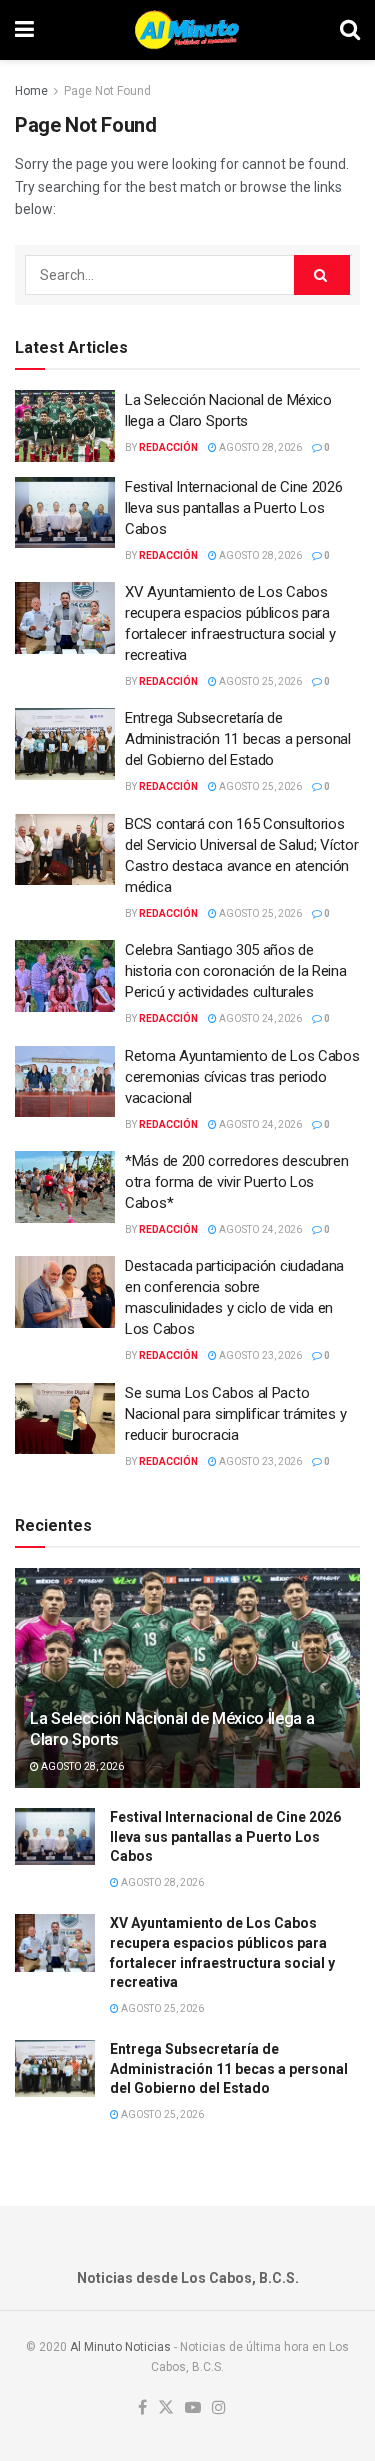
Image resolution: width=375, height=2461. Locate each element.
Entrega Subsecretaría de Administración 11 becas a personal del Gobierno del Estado (238, 739)
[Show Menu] (24, 30)
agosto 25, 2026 (259, 681)
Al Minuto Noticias (120, 2347)
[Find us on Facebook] (142, 2408)
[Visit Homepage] (186, 30)
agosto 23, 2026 (259, 1355)
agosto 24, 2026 (259, 1018)
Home (31, 91)
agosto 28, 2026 (259, 447)
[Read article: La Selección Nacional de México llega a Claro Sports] (65, 426)
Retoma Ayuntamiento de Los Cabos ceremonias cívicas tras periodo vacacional (242, 1077)
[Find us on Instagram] (219, 2408)
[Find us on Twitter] (166, 2408)
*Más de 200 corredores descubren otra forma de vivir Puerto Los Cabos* (236, 1182)
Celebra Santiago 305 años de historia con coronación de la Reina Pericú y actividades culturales (236, 971)
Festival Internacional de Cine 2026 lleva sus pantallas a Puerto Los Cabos (234, 508)
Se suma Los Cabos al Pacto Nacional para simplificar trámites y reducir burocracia (235, 1414)
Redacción (168, 447)
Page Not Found (107, 91)
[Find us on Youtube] (193, 2408)
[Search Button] (350, 30)
